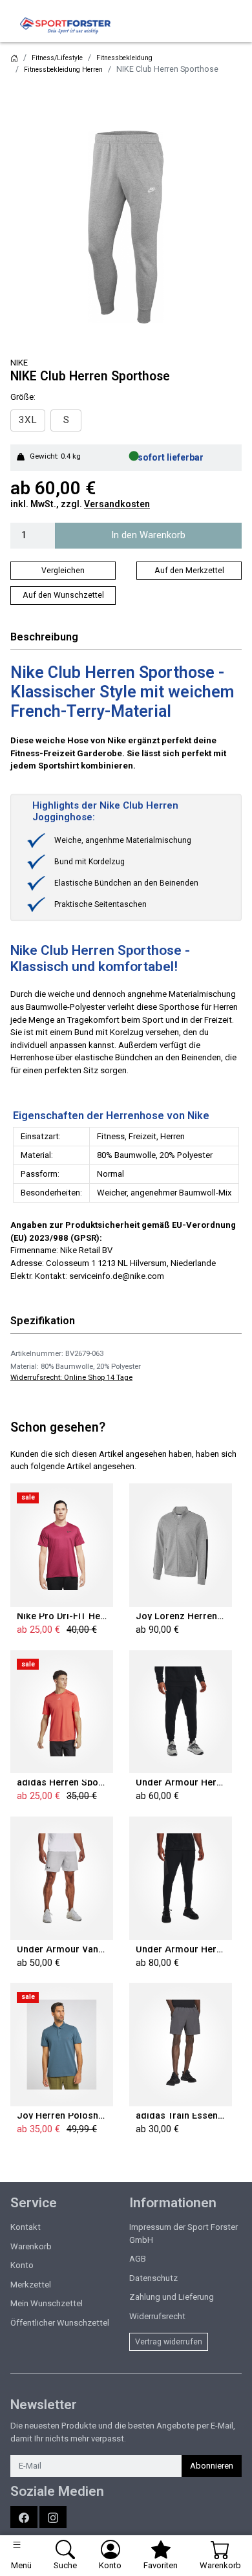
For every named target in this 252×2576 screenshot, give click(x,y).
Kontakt (26, 2227)
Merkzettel (31, 2285)
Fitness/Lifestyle (57, 58)
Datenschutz (153, 2278)
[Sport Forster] (68, 26)
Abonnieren (212, 2466)
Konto (22, 2265)
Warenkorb (31, 2246)
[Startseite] (14, 58)
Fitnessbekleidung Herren (63, 70)
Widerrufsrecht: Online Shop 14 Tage (71, 1377)
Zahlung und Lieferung (172, 2297)
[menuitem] (28, 420)
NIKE (19, 363)
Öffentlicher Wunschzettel (60, 2323)
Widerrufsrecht (157, 2316)
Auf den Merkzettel (189, 571)
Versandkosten (117, 504)
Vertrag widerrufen (169, 2342)
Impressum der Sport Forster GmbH (184, 2233)
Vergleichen (63, 571)
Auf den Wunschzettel (63, 595)
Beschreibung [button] (44, 637)
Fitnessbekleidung (124, 58)
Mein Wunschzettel (47, 2303)
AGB (138, 2259)
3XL (28, 420)
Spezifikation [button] (43, 1321)
